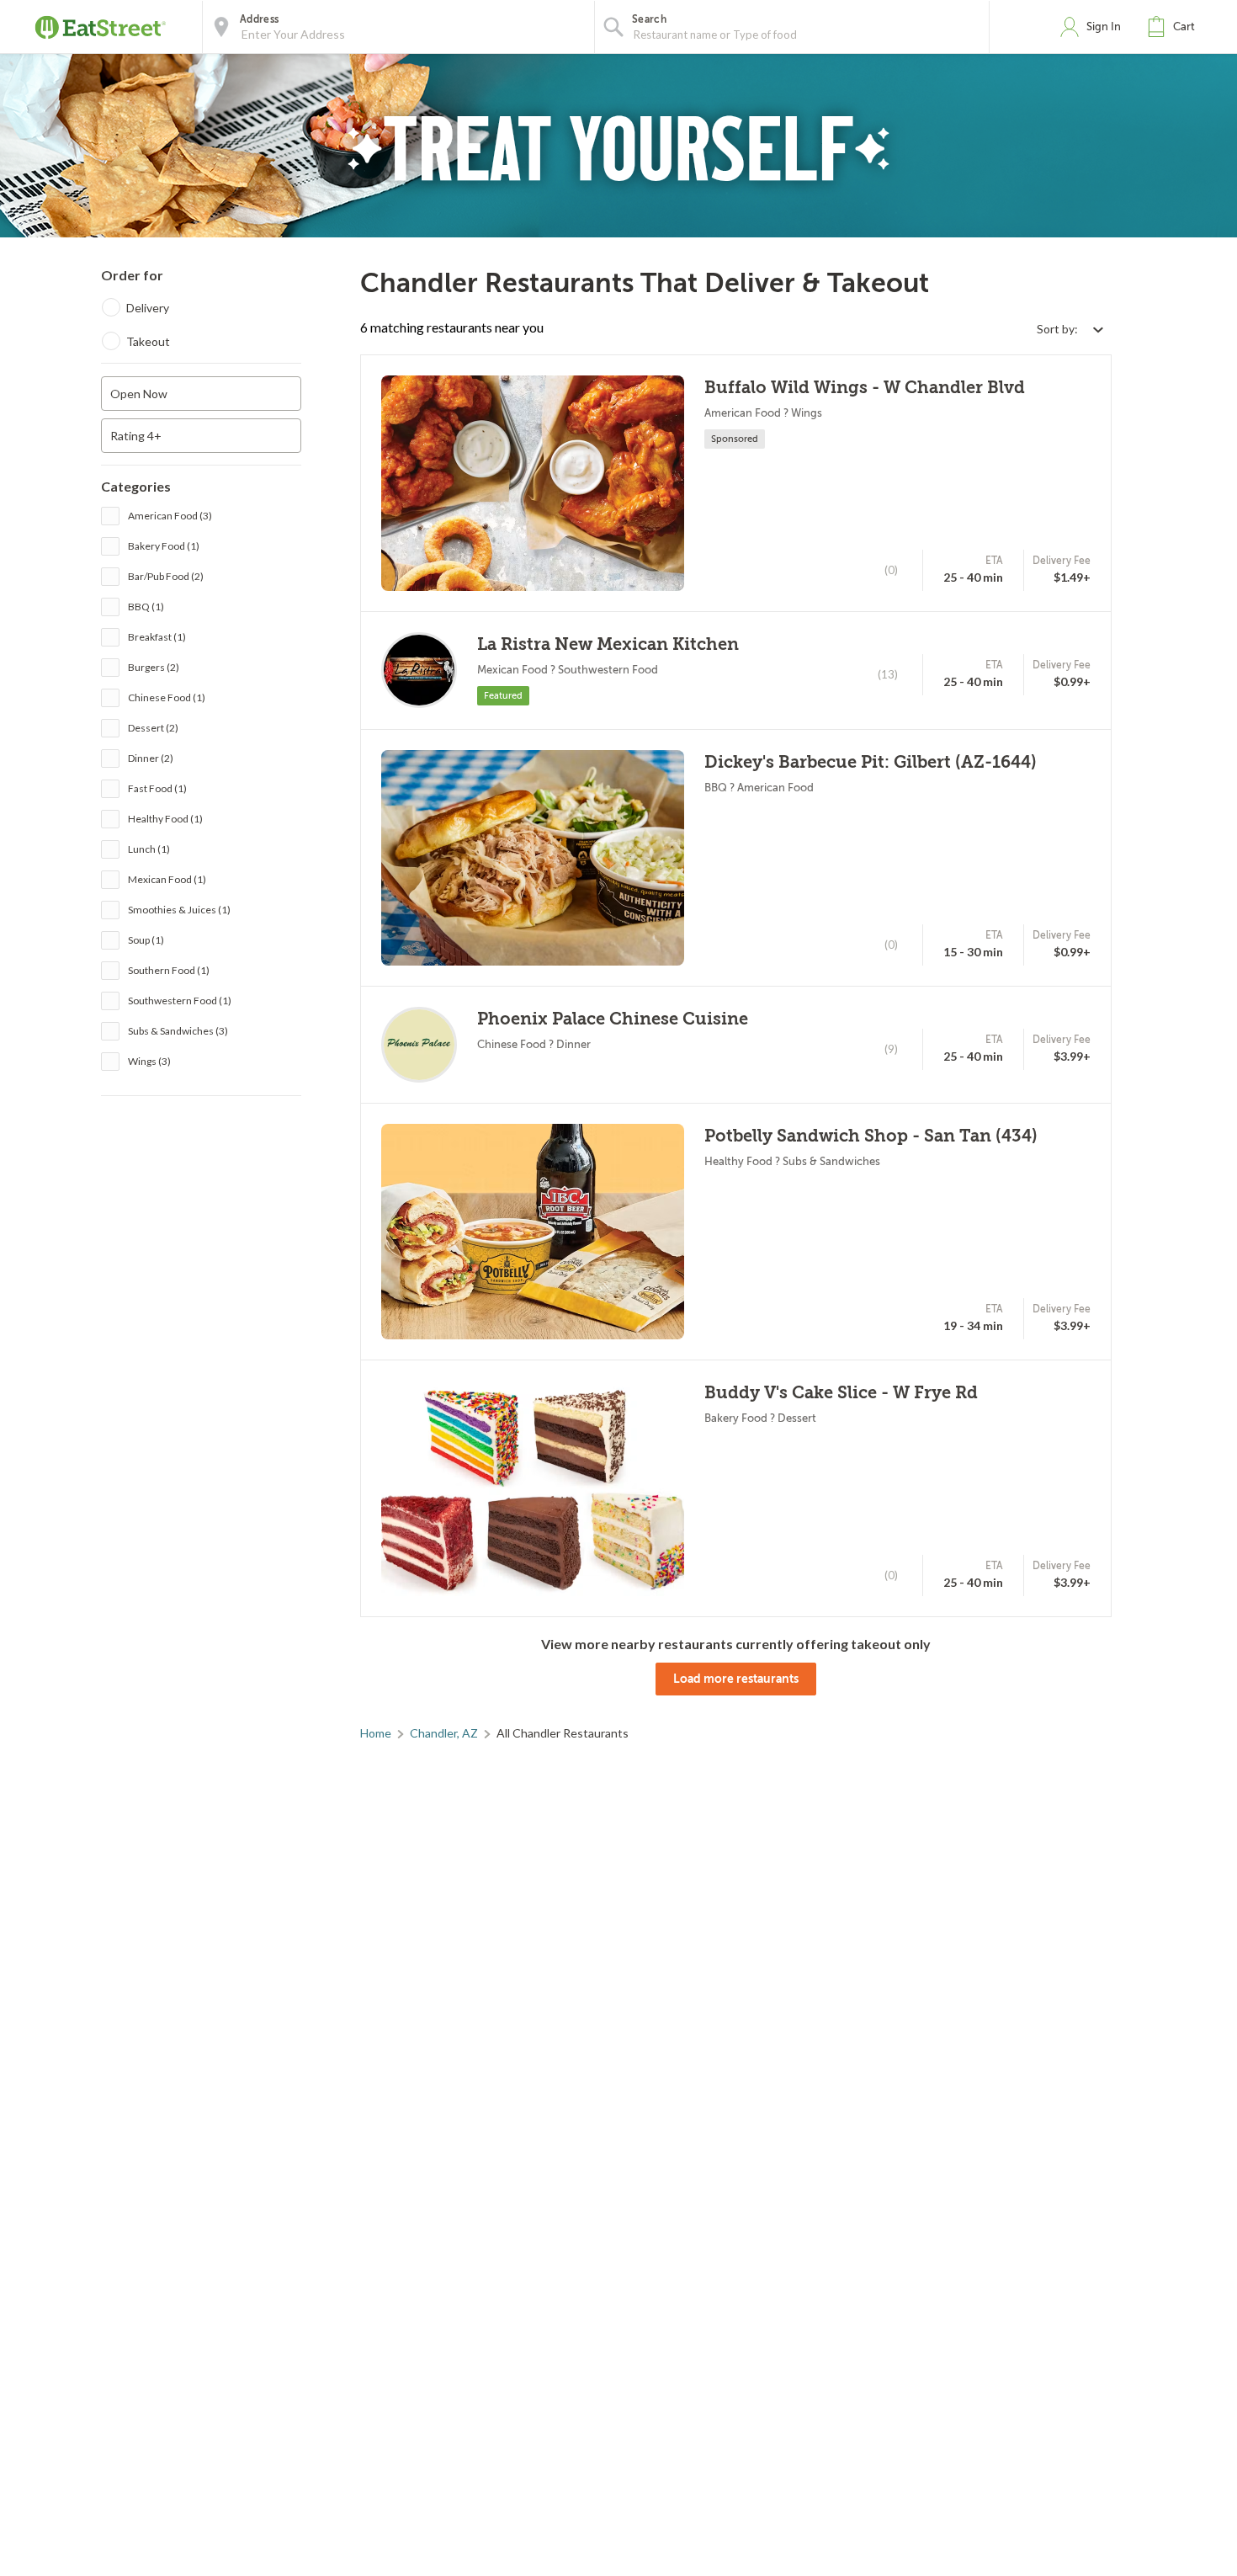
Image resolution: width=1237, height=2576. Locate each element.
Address (259, 19)
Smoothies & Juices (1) (179, 910)
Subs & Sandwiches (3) (178, 1031)
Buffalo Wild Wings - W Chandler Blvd (865, 388)
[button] (1175, 27)
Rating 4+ (136, 436)
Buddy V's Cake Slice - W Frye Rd (841, 1393)
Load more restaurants (736, 1679)
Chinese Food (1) (167, 697)
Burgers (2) (154, 667)
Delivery (148, 308)
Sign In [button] (1104, 27)
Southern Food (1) (169, 970)
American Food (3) (170, 516)
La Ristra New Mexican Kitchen (608, 644)
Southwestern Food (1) (180, 1001)
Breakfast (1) (157, 637)
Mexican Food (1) (167, 879)
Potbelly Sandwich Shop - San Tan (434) (871, 1136)
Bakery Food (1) (164, 546)
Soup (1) (146, 940)
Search (649, 19)
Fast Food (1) (157, 788)
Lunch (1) (149, 849)
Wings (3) (149, 1061)
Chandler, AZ (444, 1733)
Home (376, 1733)
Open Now (139, 394)
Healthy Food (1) (165, 819)
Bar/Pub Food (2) (166, 576)
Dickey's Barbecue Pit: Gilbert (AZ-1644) (871, 762)
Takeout (148, 341)
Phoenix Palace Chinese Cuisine (613, 1019)
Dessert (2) (153, 728)
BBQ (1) (146, 607)
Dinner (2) (151, 758)
